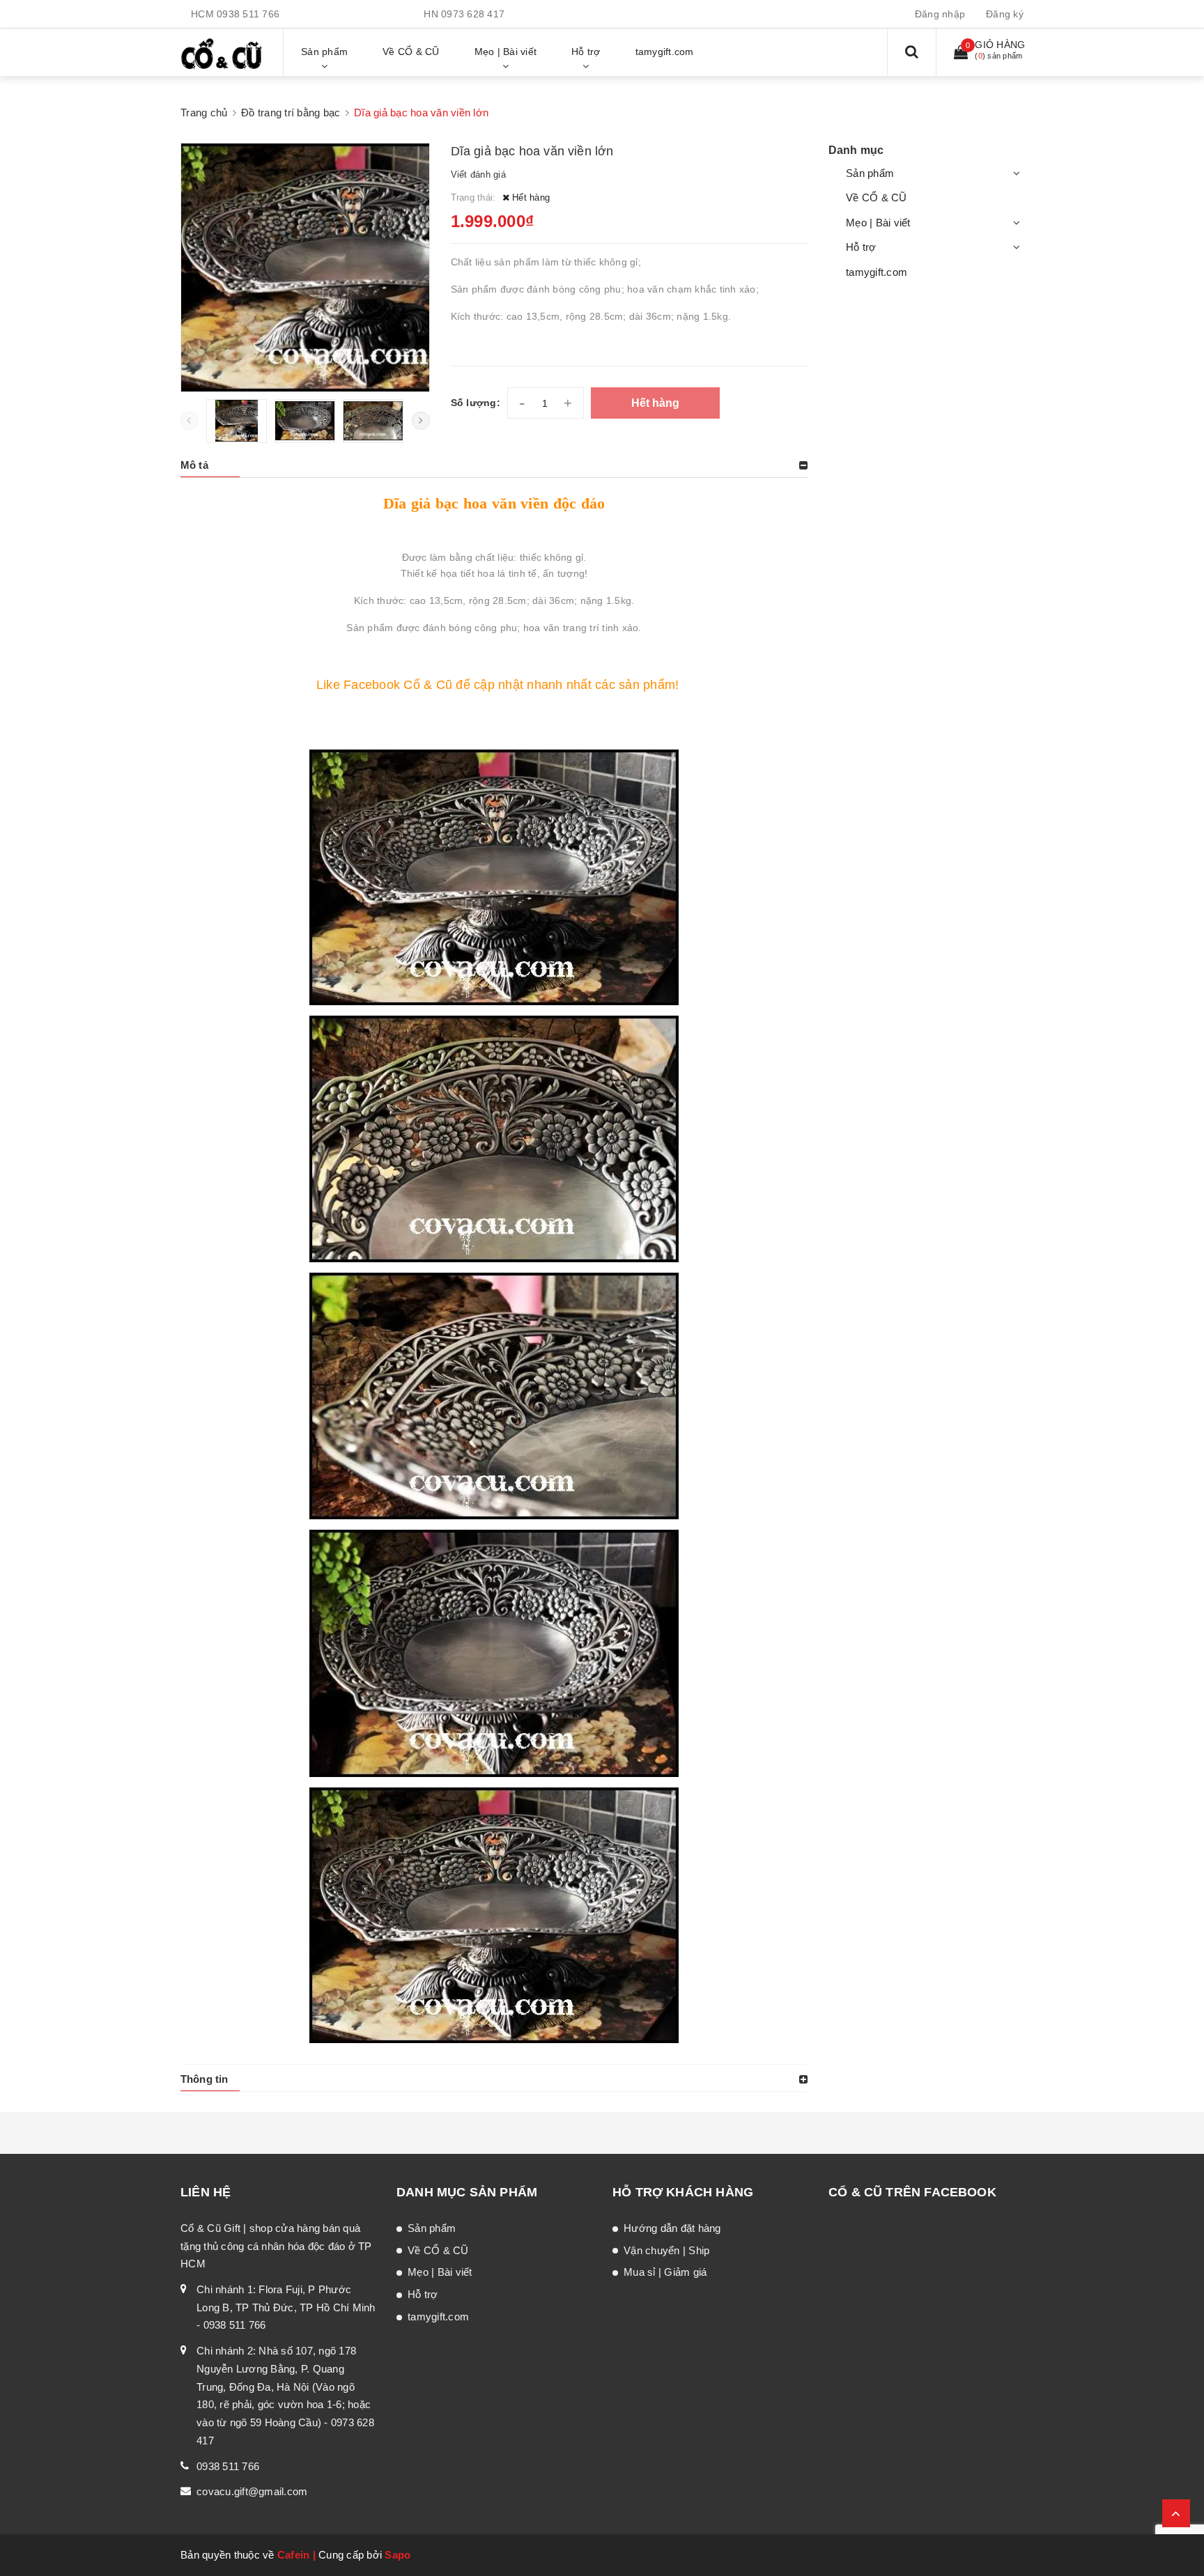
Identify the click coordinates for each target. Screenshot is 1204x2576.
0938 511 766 (248, 14)
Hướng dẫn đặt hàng (672, 2228)
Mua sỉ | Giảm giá (665, 2272)
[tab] (494, 465)
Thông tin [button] (204, 2079)
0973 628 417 (473, 14)
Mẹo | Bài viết (878, 223)
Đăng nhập (940, 14)
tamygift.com (877, 272)
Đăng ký (1005, 14)
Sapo (398, 2555)
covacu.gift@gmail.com (252, 2491)
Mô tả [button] (194, 465)
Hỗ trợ (861, 247)
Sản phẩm (870, 173)
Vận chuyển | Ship (666, 2250)
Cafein (294, 2555)
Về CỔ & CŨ (877, 197)
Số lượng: (476, 403)
